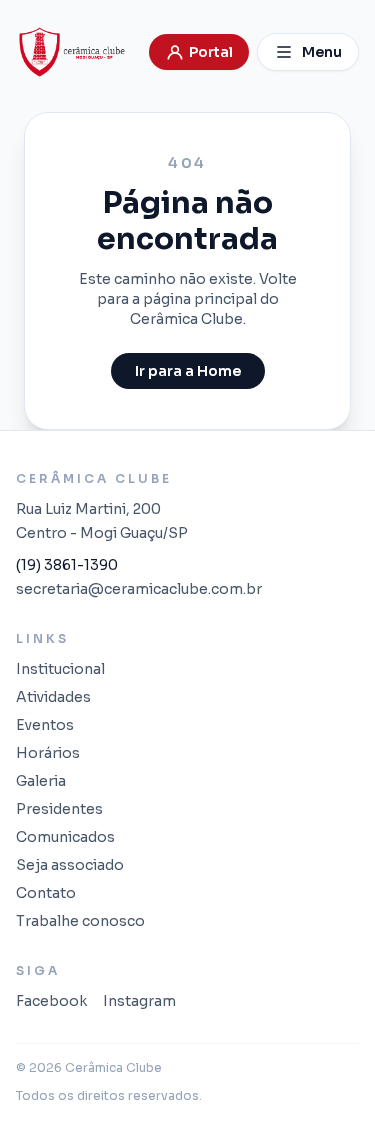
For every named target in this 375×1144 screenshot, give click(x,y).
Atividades (53, 697)
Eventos (45, 725)
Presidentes (59, 809)
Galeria (41, 781)
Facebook (51, 1001)
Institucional (60, 669)
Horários (48, 753)
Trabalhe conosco (80, 921)
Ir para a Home (188, 371)
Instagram (139, 1001)
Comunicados (65, 837)
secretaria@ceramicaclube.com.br (139, 589)
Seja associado (70, 865)
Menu (322, 52)
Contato (46, 893)
